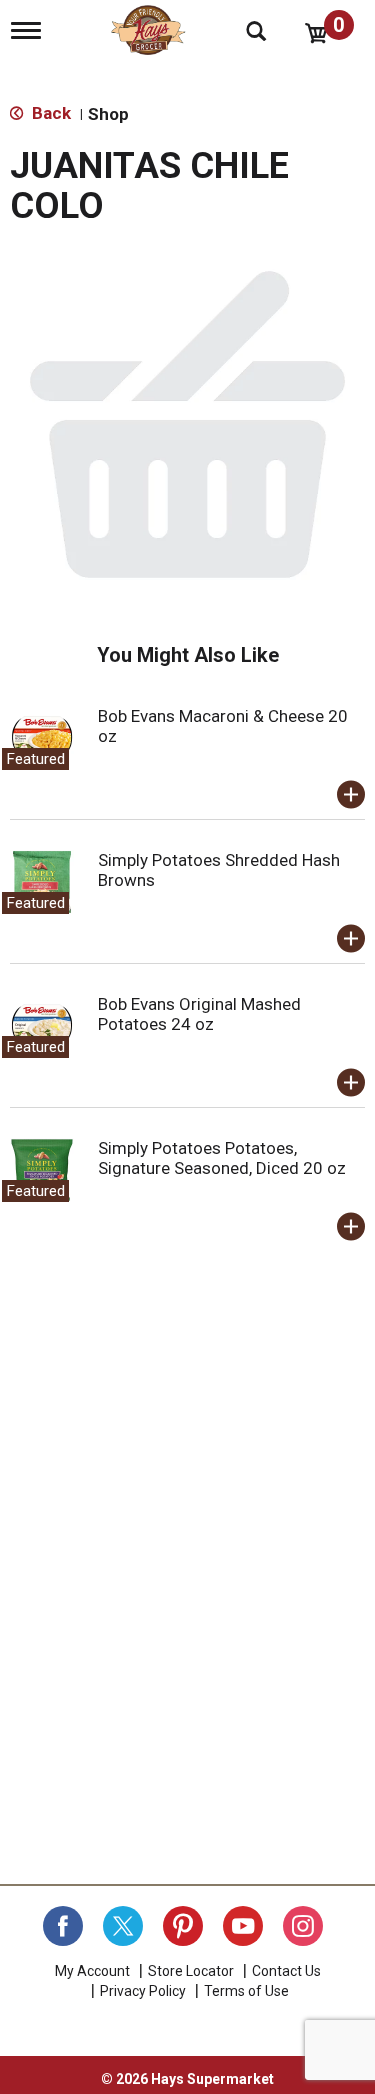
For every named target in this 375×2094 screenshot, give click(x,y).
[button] (351, 795)
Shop (108, 114)
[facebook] (63, 1926)
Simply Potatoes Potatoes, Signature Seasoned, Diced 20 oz (222, 1158)
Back (49, 113)
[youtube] (243, 1926)
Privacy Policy (143, 1991)
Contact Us (286, 1971)
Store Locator (191, 1971)
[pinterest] (183, 1926)
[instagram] (303, 1926)
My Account (92, 1971)
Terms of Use (246, 1991)
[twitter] (123, 1926)
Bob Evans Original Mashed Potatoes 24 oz (199, 1014)
